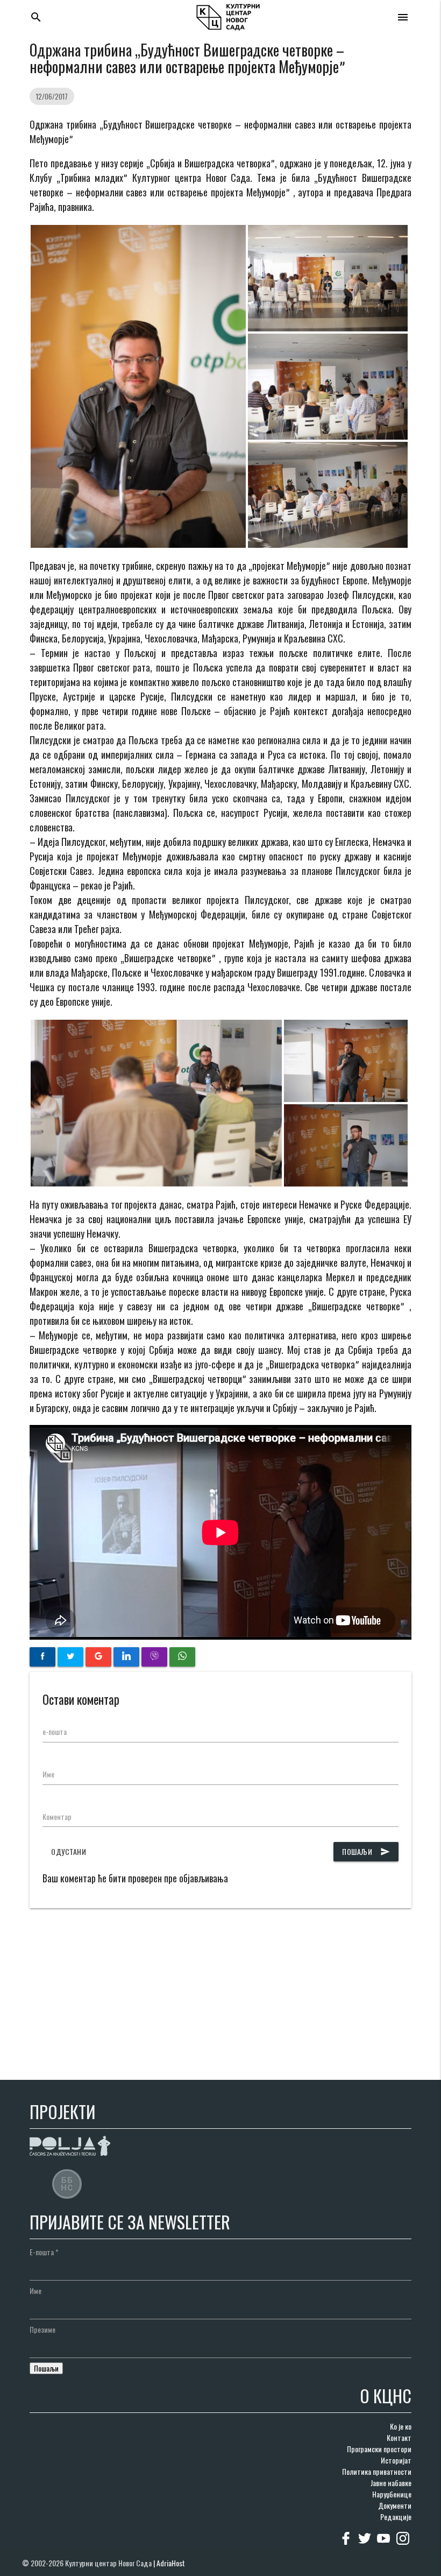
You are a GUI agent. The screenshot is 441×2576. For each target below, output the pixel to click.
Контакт (399, 2437)
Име (48, 1774)
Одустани (69, 1851)
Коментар (57, 1816)
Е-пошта (44, 2252)
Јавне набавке (391, 2483)
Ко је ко (401, 2426)
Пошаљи (366, 1851)
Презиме (42, 2329)
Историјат (396, 2460)
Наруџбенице (392, 2494)
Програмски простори (379, 2449)
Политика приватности (377, 2471)
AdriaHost (171, 2563)
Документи (395, 2505)
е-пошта (55, 1731)
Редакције (396, 2517)
